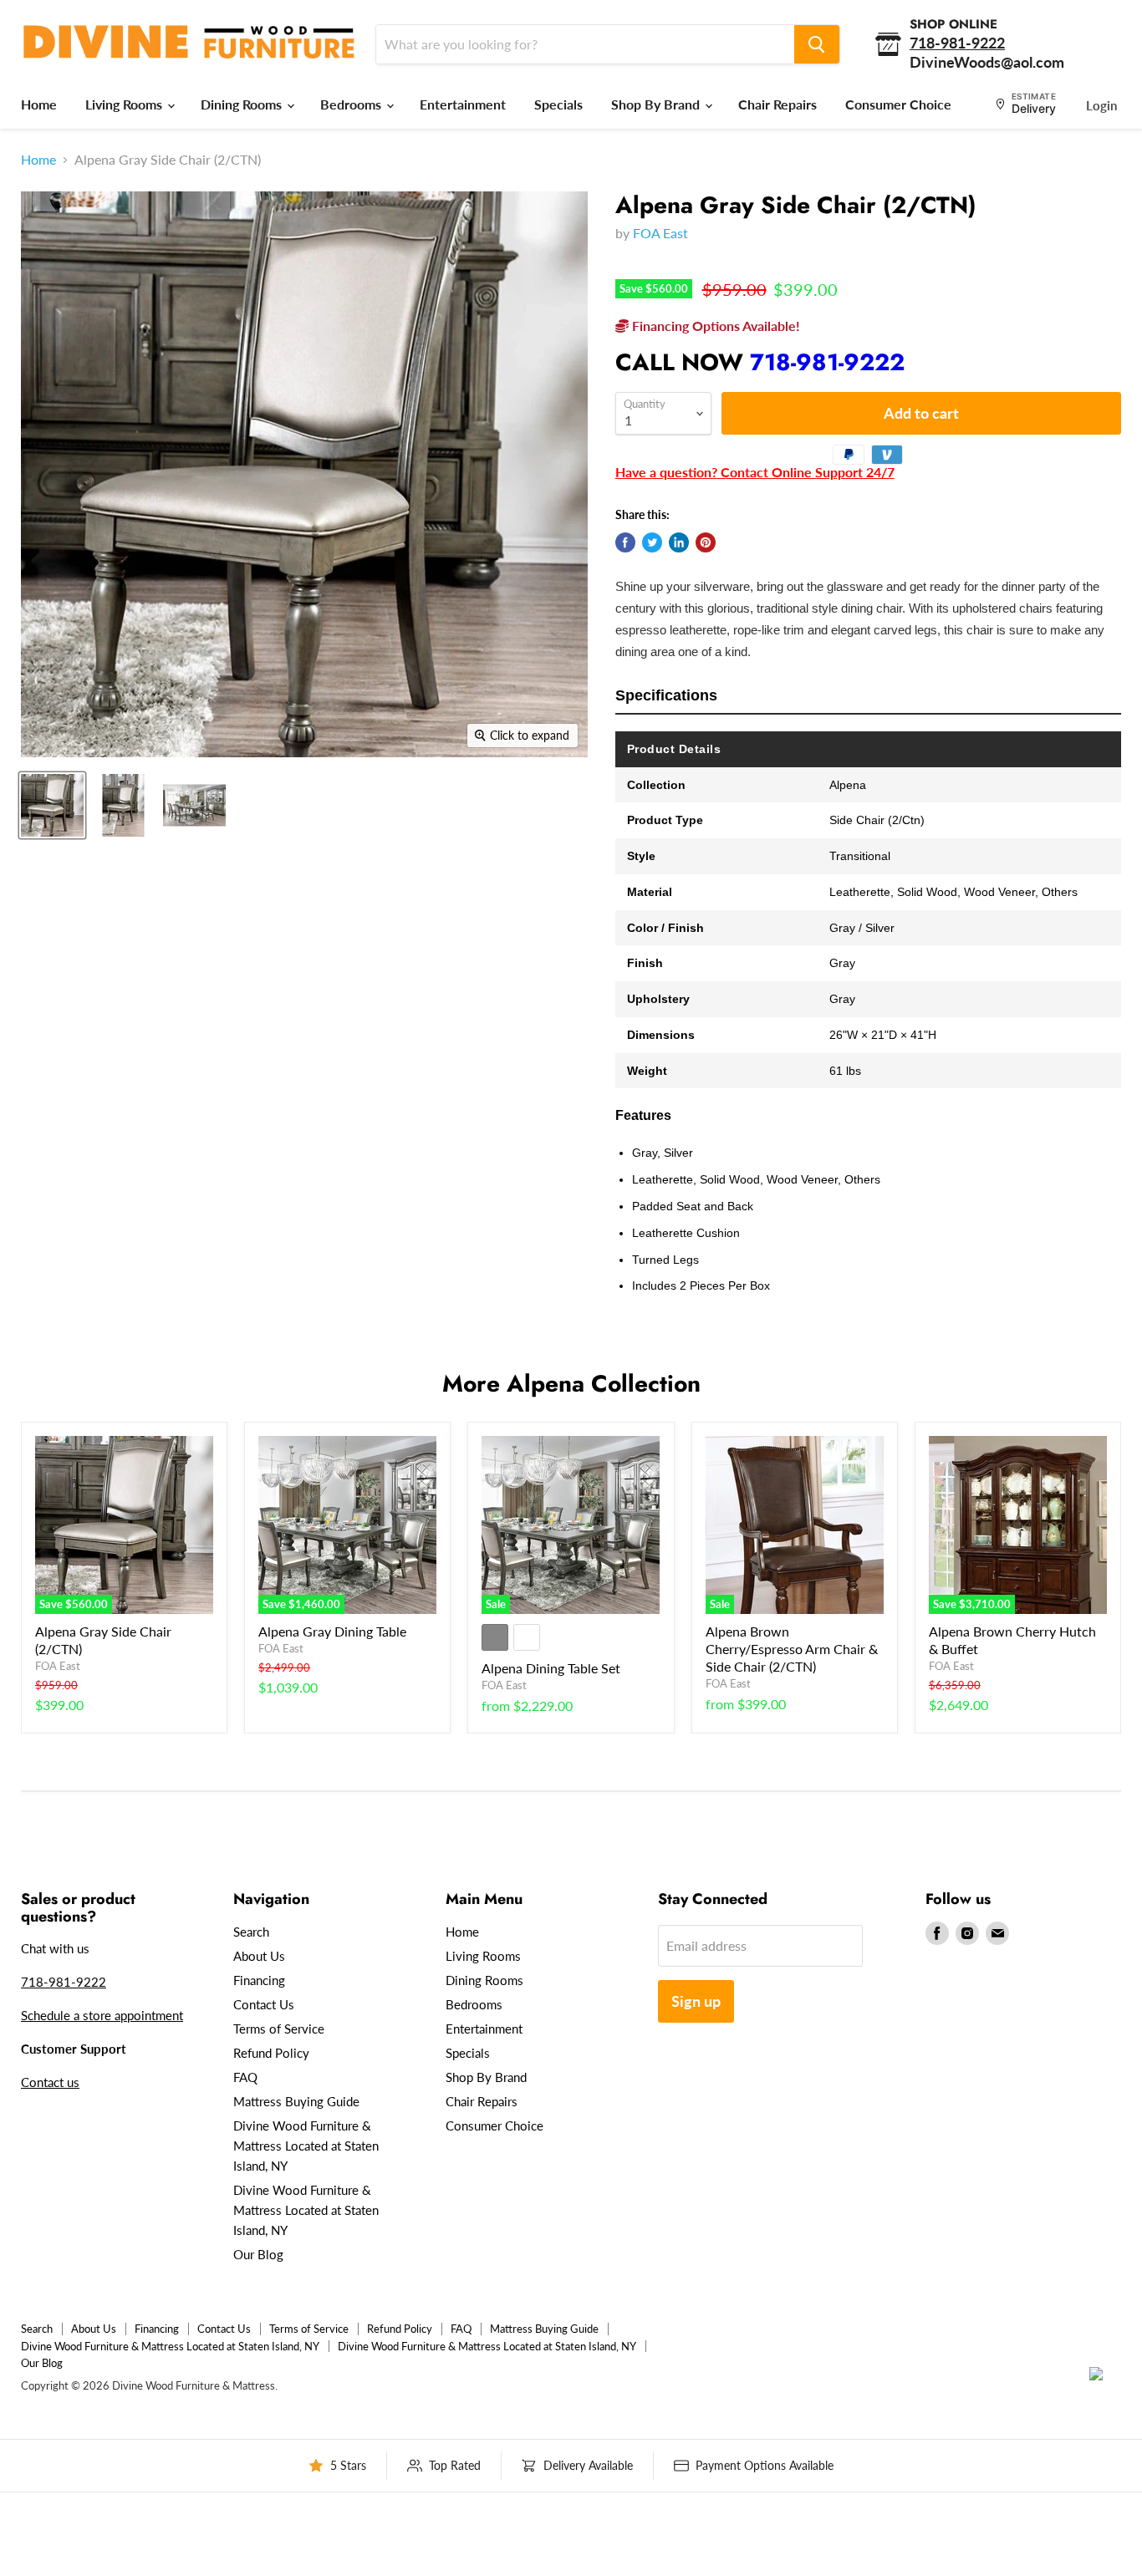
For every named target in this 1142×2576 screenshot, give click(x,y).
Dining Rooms (243, 104)
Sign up (696, 2001)
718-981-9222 (827, 362)
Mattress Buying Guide (296, 2101)
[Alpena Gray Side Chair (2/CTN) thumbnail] (52, 805)
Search (251, 1932)
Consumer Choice (898, 104)
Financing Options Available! (714, 326)
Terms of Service (279, 2029)
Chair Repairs (777, 104)
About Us (259, 1956)
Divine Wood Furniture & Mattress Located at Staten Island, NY (306, 2146)
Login (1101, 105)
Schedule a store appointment (102, 2015)
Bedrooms (352, 104)
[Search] (817, 44)
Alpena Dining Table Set (551, 1668)
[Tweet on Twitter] (652, 542)
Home (39, 104)
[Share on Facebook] (625, 542)
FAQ (245, 2077)
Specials (558, 104)
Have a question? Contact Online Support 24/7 (755, 472)
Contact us (50, 2082)
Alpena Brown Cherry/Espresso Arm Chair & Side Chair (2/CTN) (792, 1649)
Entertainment (463, 104)
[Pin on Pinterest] (706, 542)
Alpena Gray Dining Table (332, 1631)
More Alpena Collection (571, 1384)
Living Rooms (125, 104)
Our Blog (258, 2254)
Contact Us (264, 2004)
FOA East (660, 233)
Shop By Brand (657, 104)
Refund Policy (271, 2053)
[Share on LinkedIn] (679, 542)
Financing (259, 1980)
